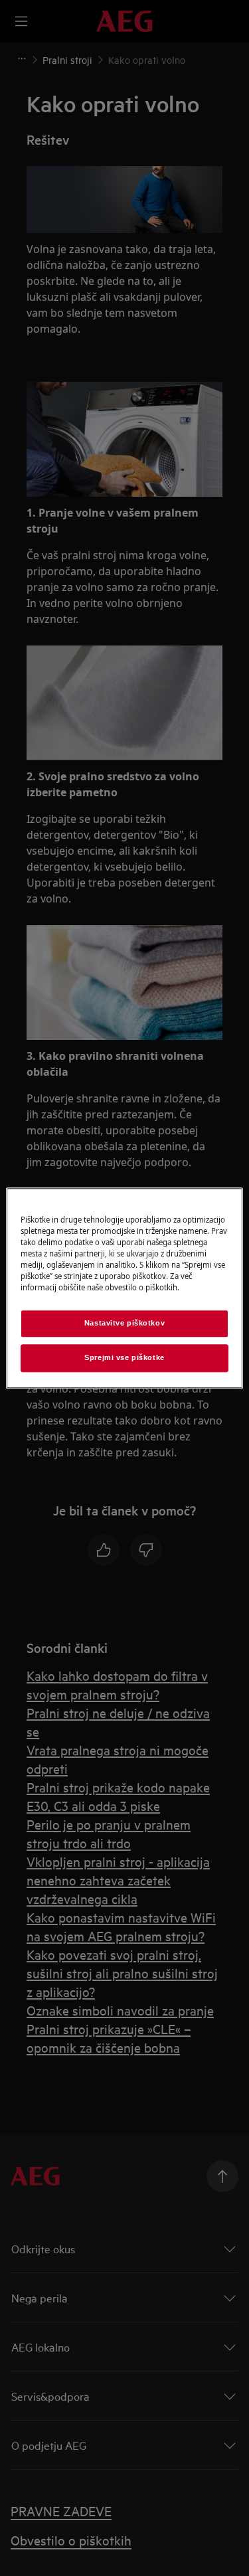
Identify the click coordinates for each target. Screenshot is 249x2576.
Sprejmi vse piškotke (124, 1357)
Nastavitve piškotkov (124, 1323)
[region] (124, 1288)
